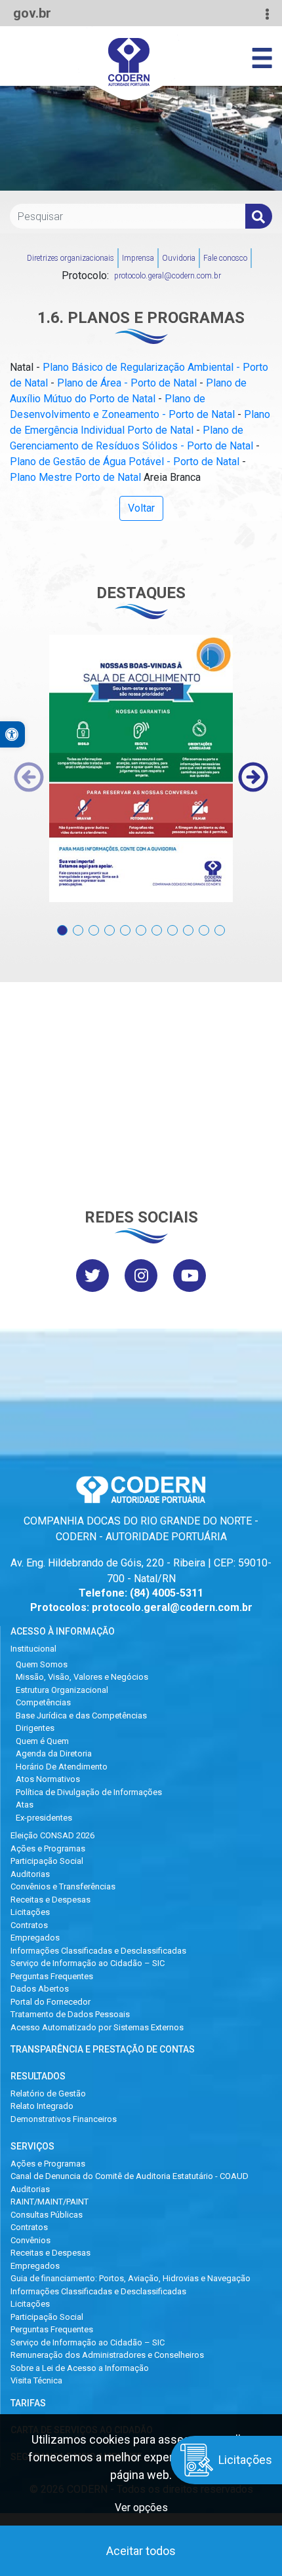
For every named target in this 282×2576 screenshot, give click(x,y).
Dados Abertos (40, 1989)
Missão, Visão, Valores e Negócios (82, 1677)
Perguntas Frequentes (52, 1976)
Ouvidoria (179, 258)
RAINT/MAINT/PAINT (50, 2202)
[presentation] (29, 777)
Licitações (30, 1912)
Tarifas (28, 2403)
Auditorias (30, 1874)
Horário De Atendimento (62, 1767)
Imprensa (138, 258)
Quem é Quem (42, 1741)
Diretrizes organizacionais (70, 258)
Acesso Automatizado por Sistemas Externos (97, 2027)
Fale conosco (225, 258)
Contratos (29, 1925)
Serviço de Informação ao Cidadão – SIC (88, 1963)
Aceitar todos (141, 2551)
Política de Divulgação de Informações (89, 1792)
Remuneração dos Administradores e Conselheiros (107, 2355)
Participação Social (47, 1861)
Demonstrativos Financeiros (64, 2119)
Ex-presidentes (44, 1818)
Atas (25, 1805)
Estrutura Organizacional (62, 1690)
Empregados (35, 1938)
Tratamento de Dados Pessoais (70, 2014)
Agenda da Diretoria (54, 1753)
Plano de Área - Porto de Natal (127, 383)
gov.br (32, 13)
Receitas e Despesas (50, 1900)
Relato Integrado (42, 2106)
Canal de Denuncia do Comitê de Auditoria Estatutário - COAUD (130, 2176)
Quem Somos (42, 1664)
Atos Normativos (48, 1779)
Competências (43, 1702)
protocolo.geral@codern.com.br (168, 276)
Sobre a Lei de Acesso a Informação (80, 2368)
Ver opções (141, 2508)
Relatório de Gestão (48, 2093)
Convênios (30, 2240)
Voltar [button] (141, 508)
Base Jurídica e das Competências (81, 1715)
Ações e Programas (48, 1848)
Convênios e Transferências (63, 1886)
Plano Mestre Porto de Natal (75, 477)
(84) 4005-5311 (167, 1593)
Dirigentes (35, 1728)
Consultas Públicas (47, 2215)
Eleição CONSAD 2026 (52, 1835)
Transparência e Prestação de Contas (103, 2049)
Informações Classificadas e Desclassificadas (98, 1951)
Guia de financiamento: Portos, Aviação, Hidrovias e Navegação (131, 2278)
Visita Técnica (36, 2380)
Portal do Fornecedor (50, 2002)
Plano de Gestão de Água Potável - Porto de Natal (125, 462)
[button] (62, 923)
